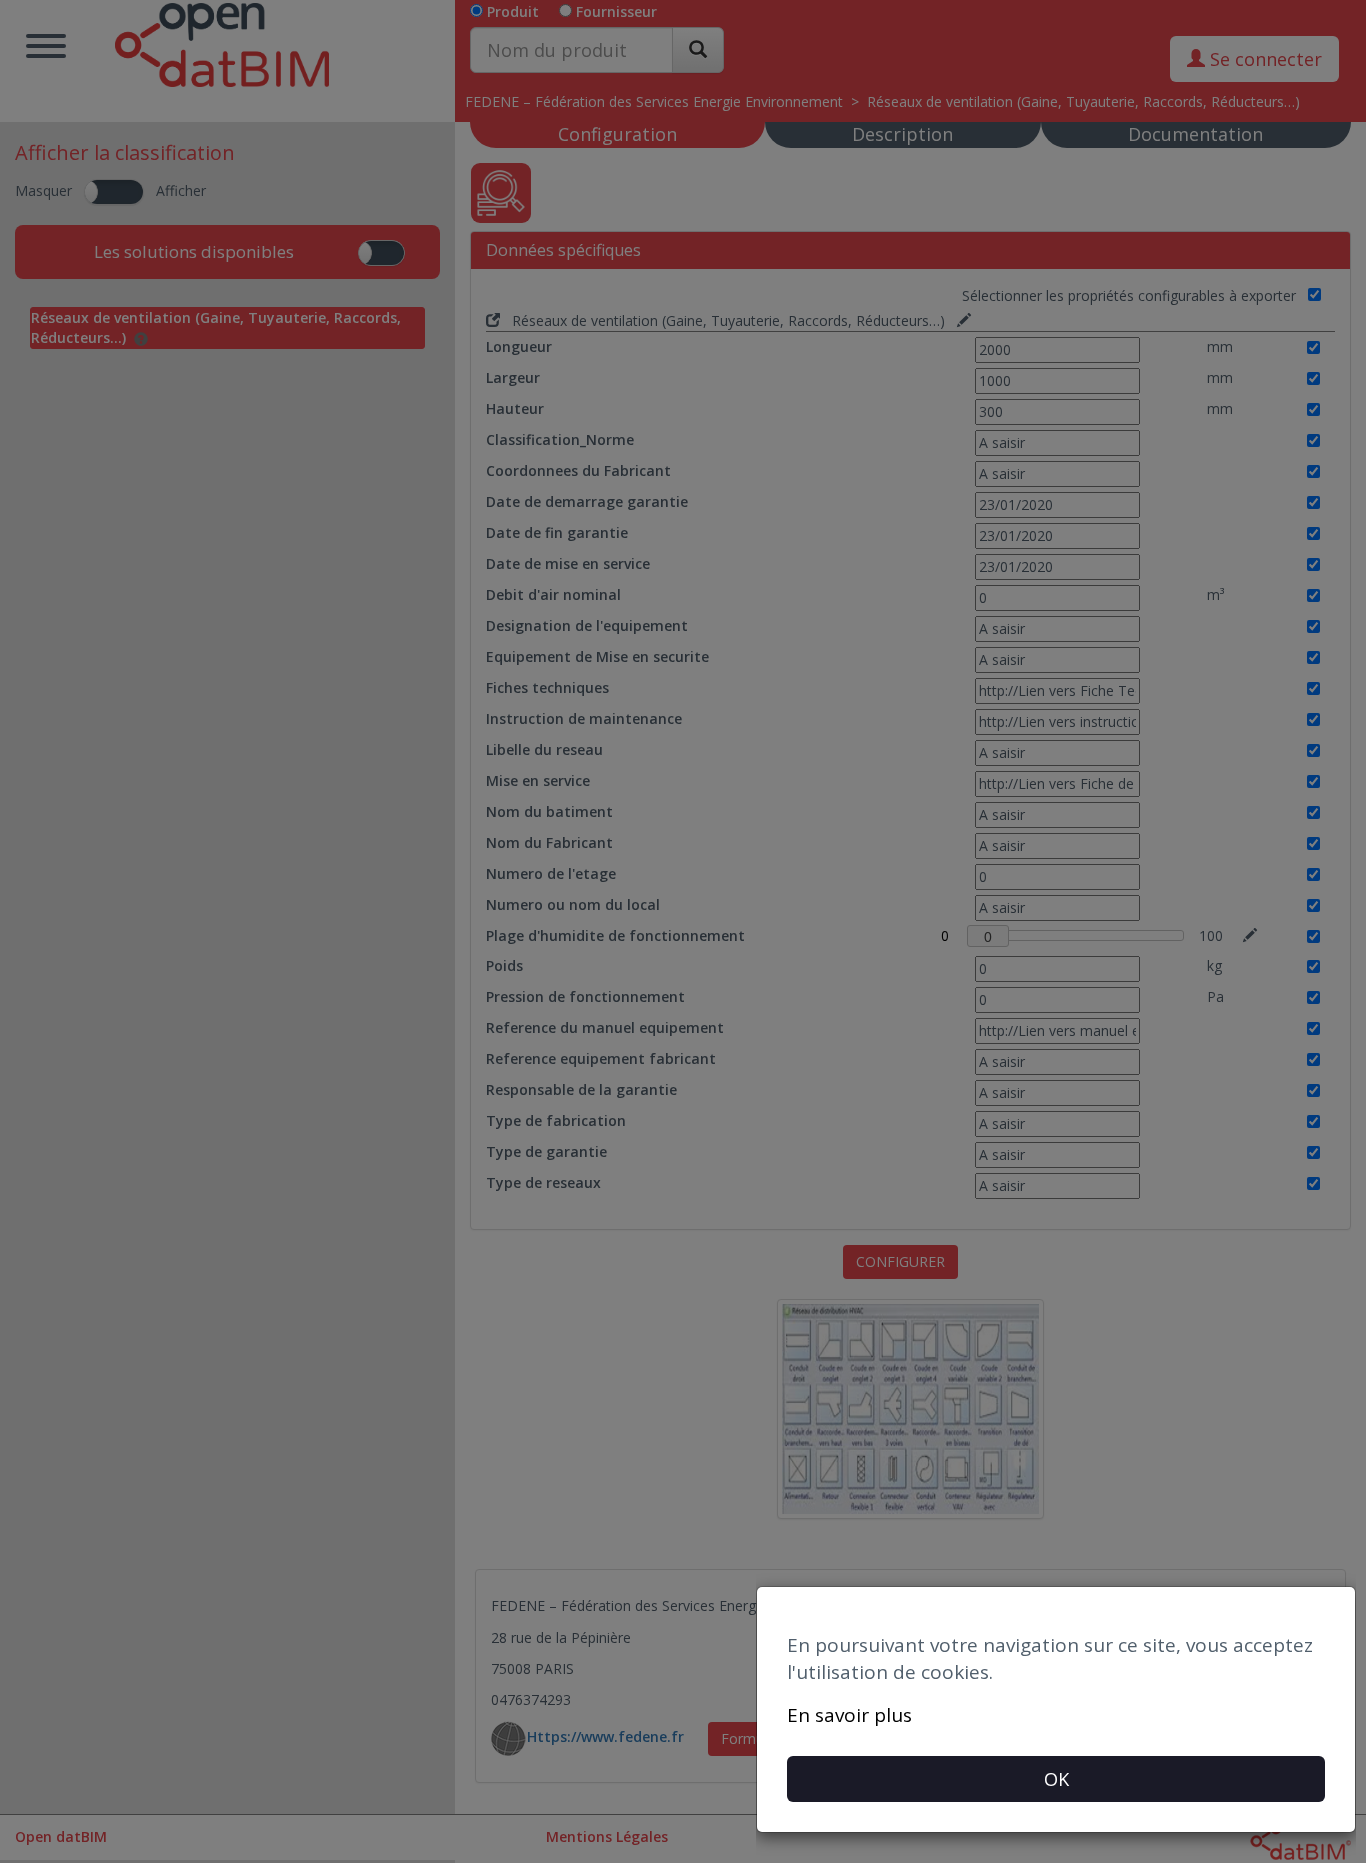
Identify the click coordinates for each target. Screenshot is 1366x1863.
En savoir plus (849, 1715)
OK (1056, 1779)
